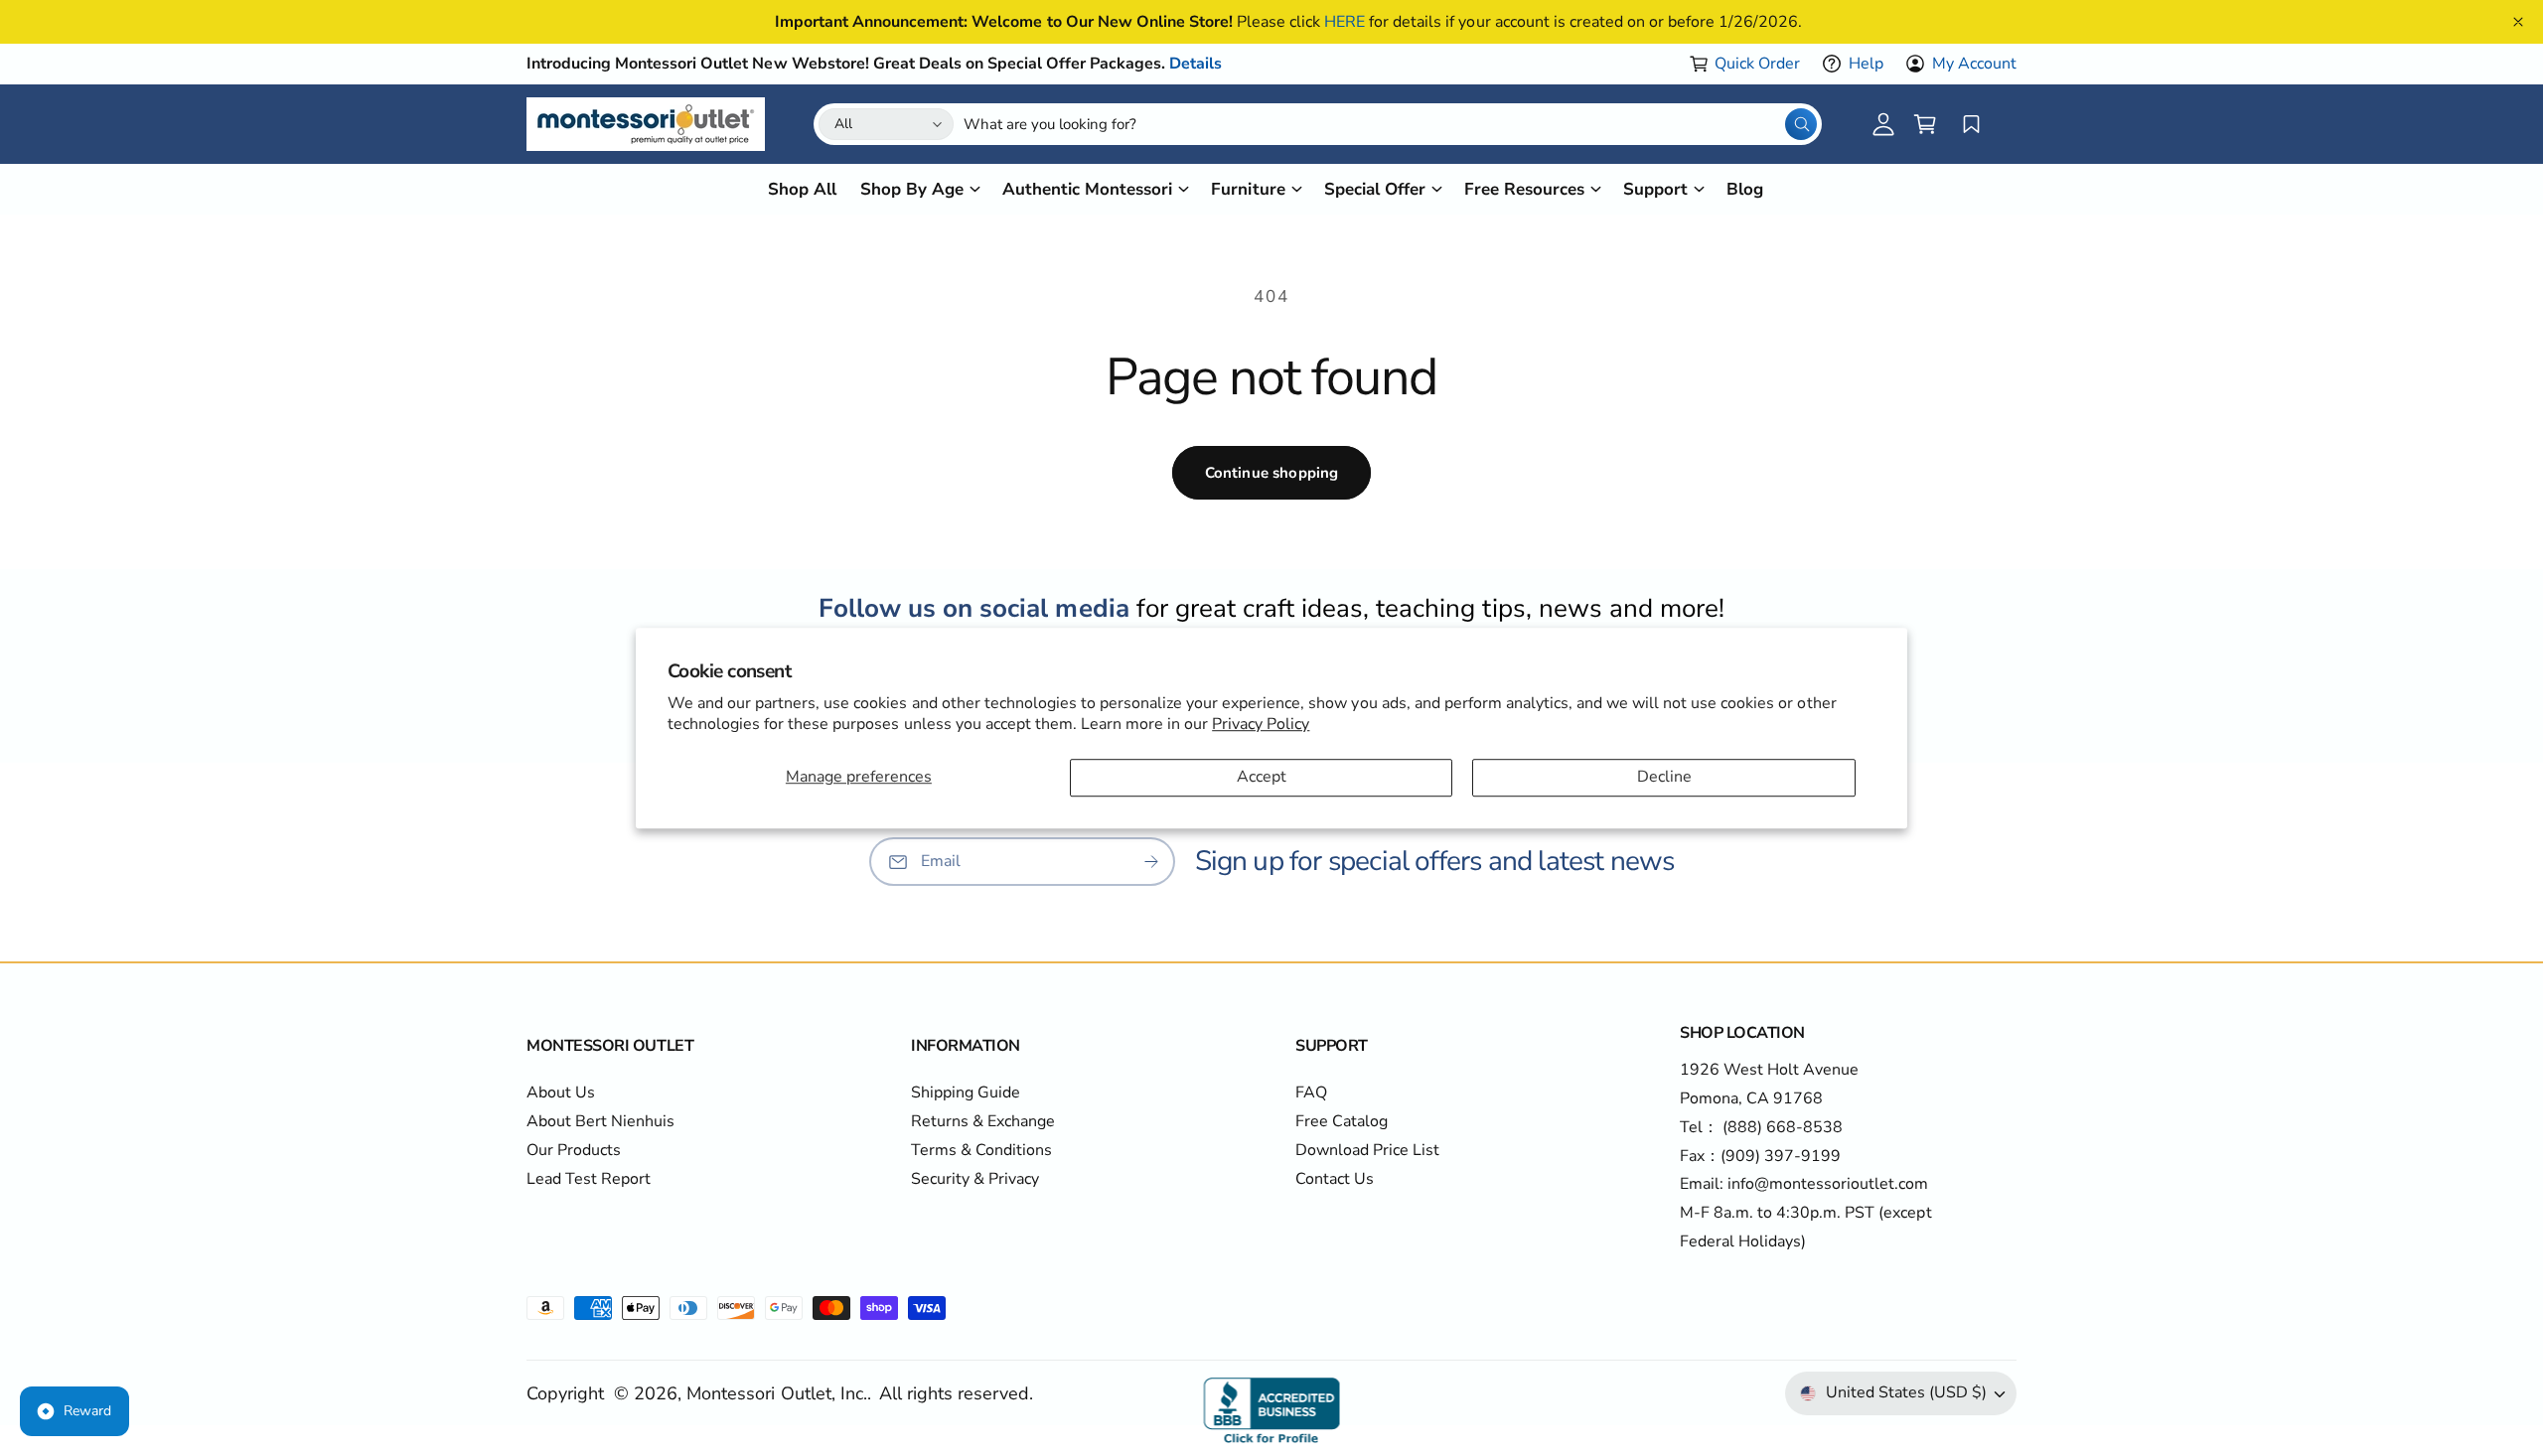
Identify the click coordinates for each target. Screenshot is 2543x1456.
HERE (1345, 22)
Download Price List (1367, 1150)
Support (1655, 189)
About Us (561, 1092)
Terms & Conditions (981, 1150)
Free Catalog (1342, 1121)
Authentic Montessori (1087, 189)
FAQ (1311, 1092)
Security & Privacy (975, 1179)
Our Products (574, 1150)
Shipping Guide (966, 1092)
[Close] (2518, 22)
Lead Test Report (589, 1179)
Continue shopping (1272, 473)
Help (1866, 64)
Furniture (1248, 189)
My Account (1974, 64)
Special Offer (1375, 189)
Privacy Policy (1261, 724)
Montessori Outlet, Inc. (776, 1393)
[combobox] (1390, 124)
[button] (1925, 124)
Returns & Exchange (983, 1121)
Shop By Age (912, 189)
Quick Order (1757, 64)
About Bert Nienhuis (600, 1121)
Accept (1262, 778)
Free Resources (1524, 189)
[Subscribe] (1151, 862)
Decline (1664, 778)
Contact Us (1335, 1179)
